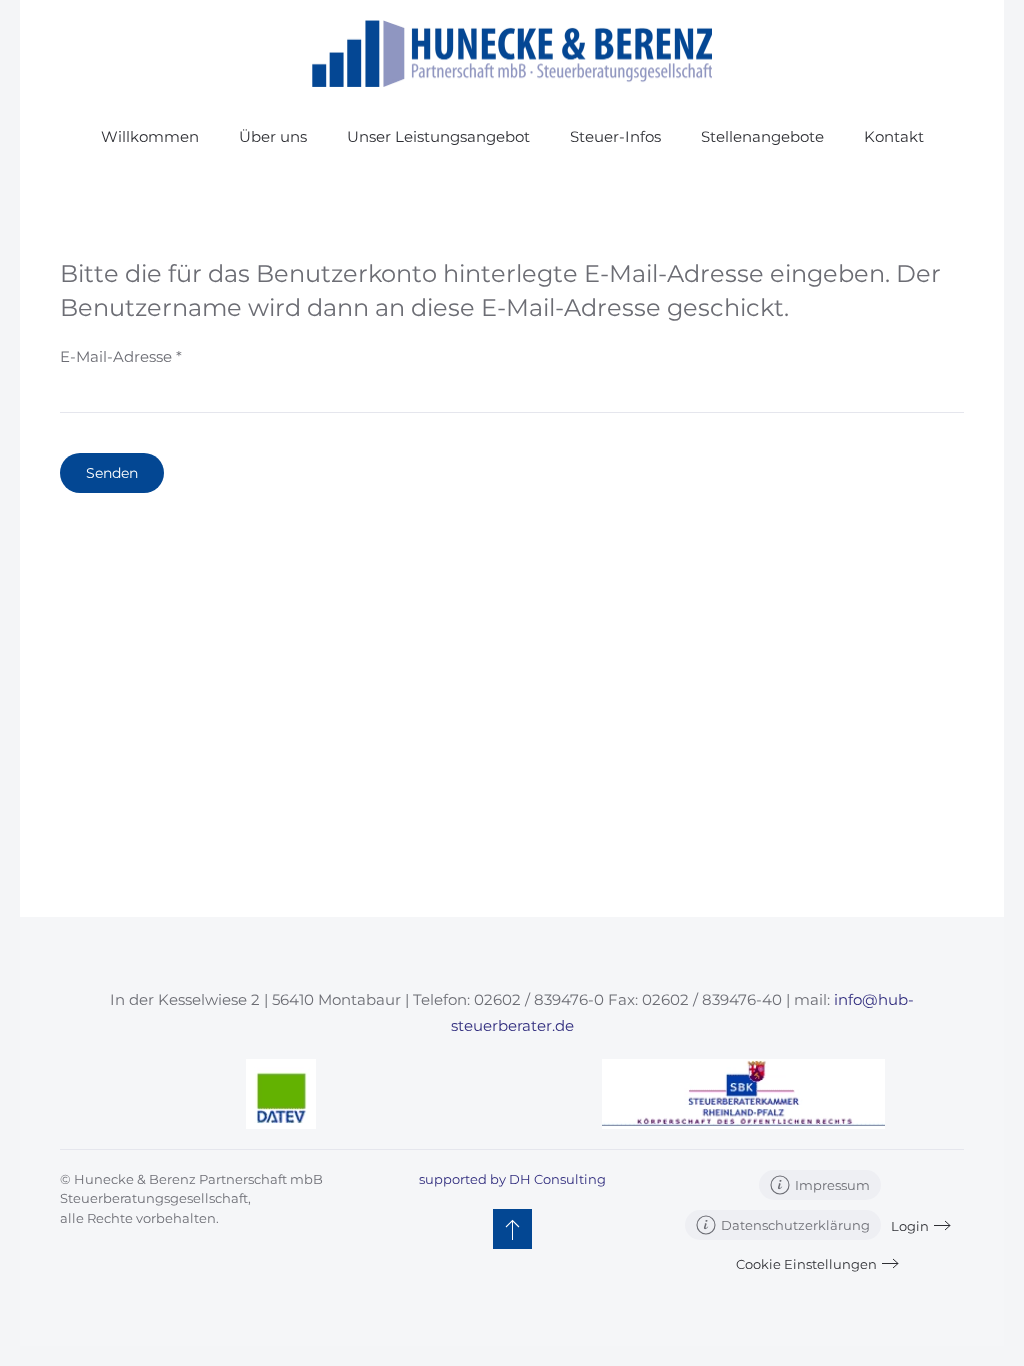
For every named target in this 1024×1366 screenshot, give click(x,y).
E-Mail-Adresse (121, 356)
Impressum (832, 1185)
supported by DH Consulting (512, 1179)
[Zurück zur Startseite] (512, 53)
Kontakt (894, 136)
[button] (512, 1229)
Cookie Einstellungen (806, 1264)
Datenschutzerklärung (795, 1225)
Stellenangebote (762, 136)
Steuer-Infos (615, 136)
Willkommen (150, 136)
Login (910, 1226)
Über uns (273, 136)
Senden (112, 473)
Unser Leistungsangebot (438, 136)
